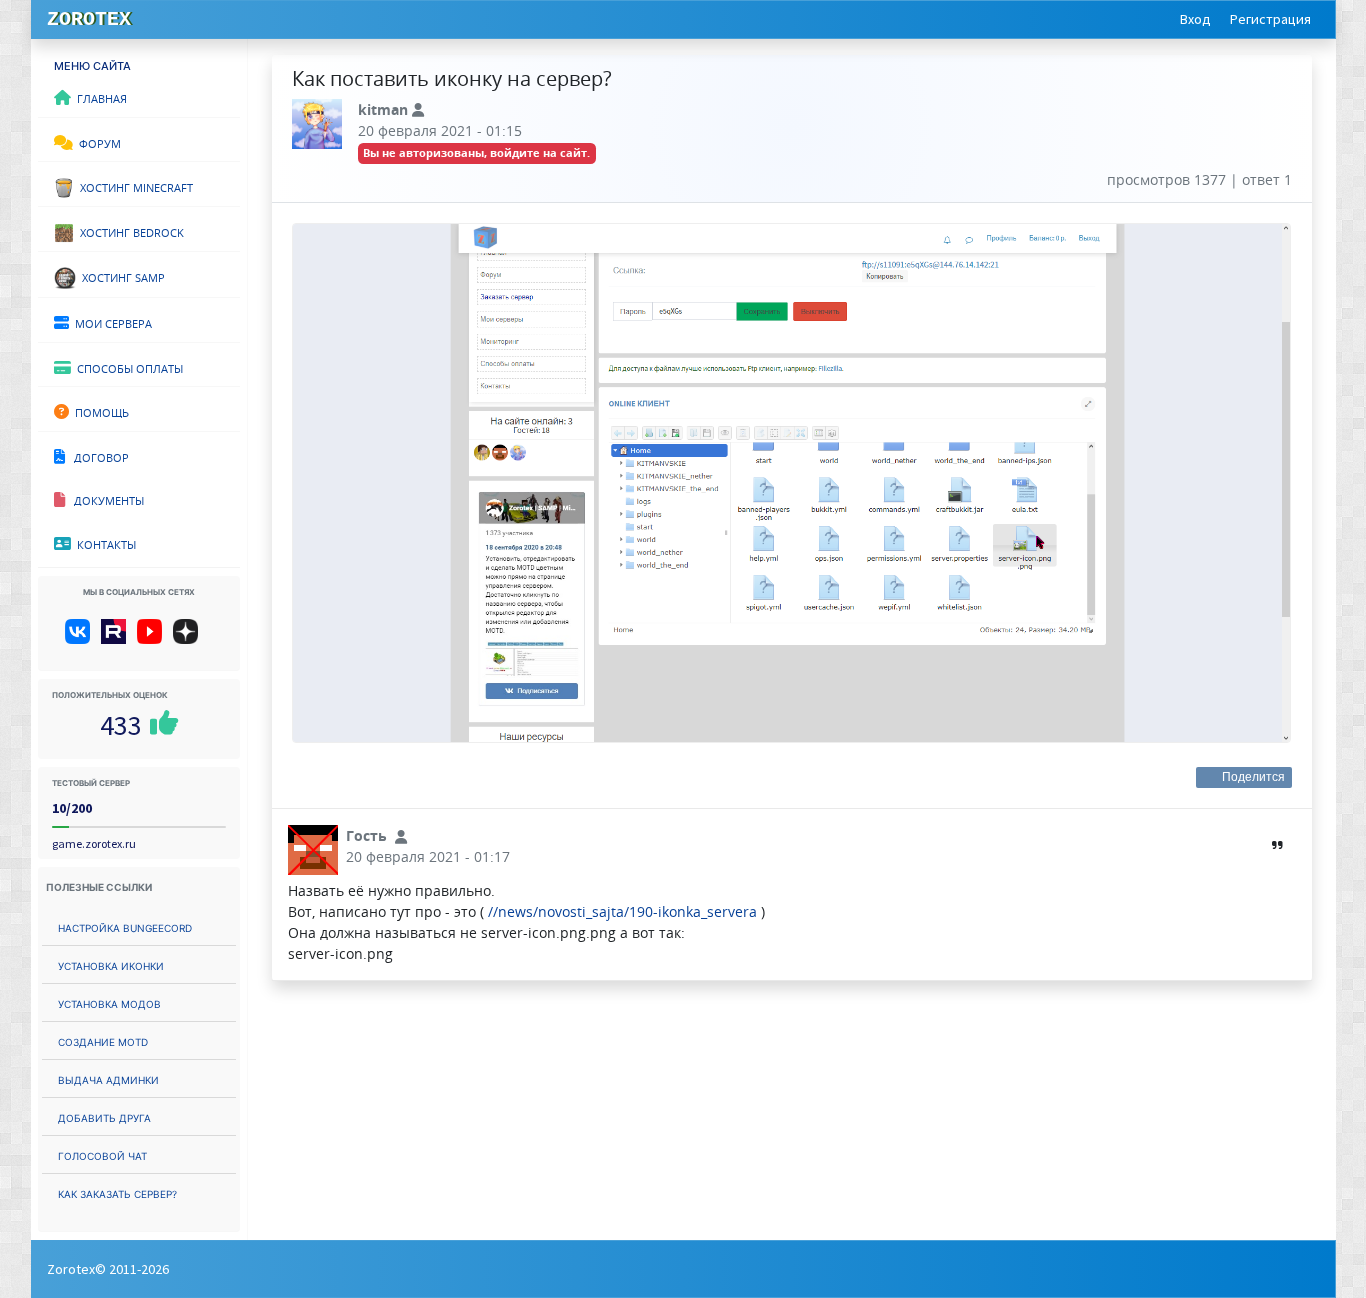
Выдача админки (108, 1078)
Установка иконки (111, 964)
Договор (97, 456)
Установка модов (109, 1002)
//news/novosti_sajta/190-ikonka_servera (622, 911)
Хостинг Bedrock (129, 231)
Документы (104, 499)
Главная (99, 97)
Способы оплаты (127, 367)
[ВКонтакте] (81, 639)
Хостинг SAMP (120, 276)
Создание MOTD (103, 1040)
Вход (1195, 19)
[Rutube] (117, 639)
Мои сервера (110, 322)
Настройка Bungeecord (125, 926)
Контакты (103, 543)
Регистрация (1270, 19)
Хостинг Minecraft (133, 186)
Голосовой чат (102, 1154)
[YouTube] (153, 639)
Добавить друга (104, 1116)
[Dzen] (192, 639)
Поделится (1254, 777)
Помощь (99, 411)
